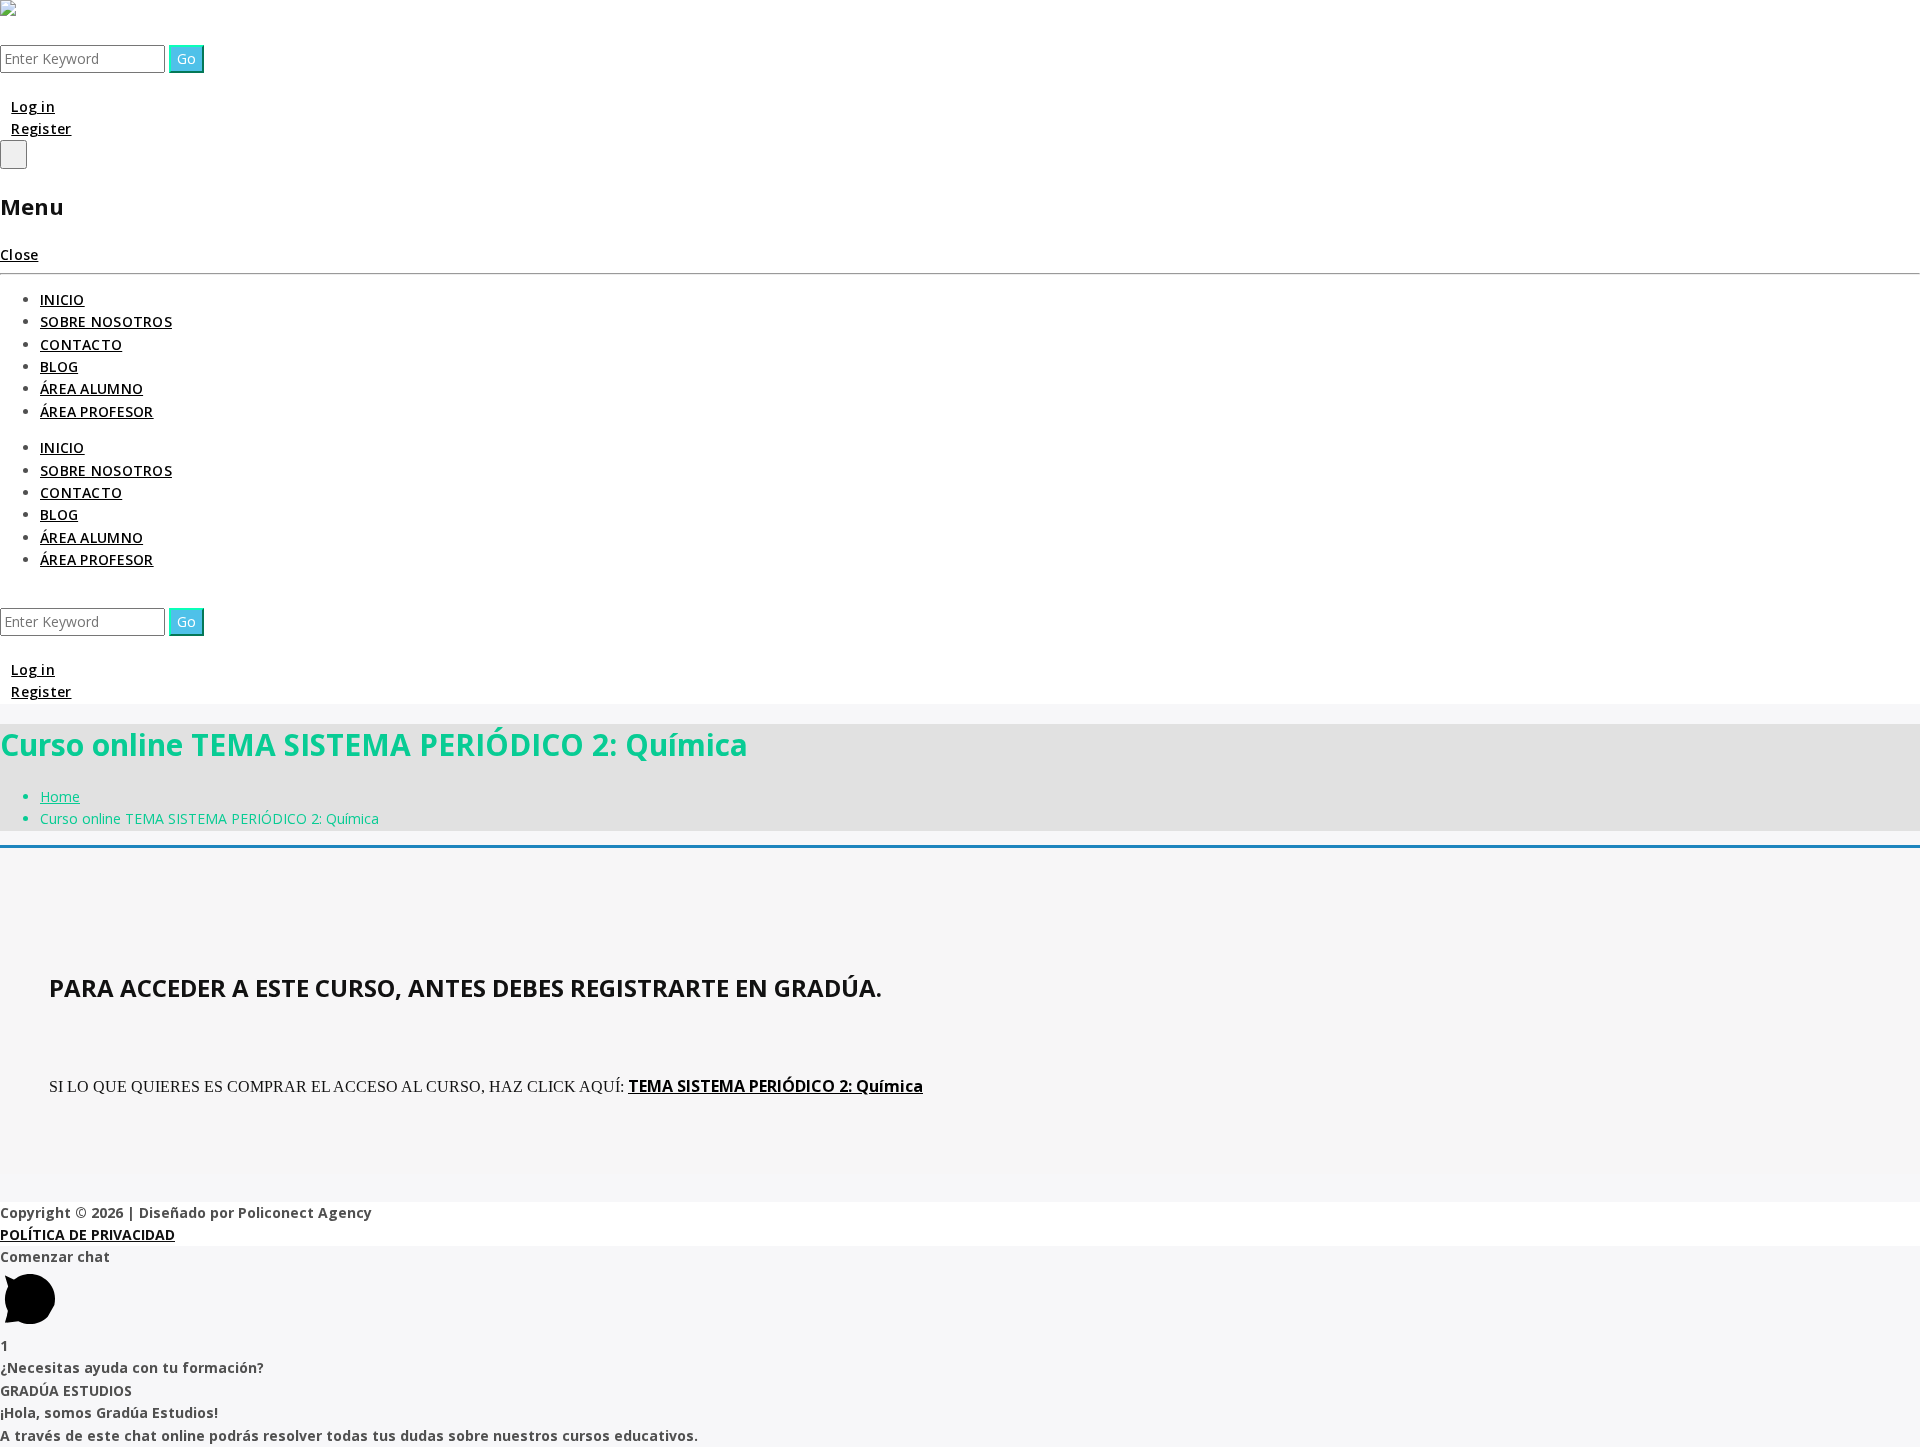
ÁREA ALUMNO (91, 388)
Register (41, 128)
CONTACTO (81, 344)
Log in (33, 106)
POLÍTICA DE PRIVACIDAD (87, 1234)
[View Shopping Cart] (5, 83)
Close (19, 254)
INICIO (62, 299)
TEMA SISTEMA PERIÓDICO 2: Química (775, 1086)
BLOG (59, 366)
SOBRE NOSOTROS (106, 321)
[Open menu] (13, 154)
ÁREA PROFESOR (97, 411)
